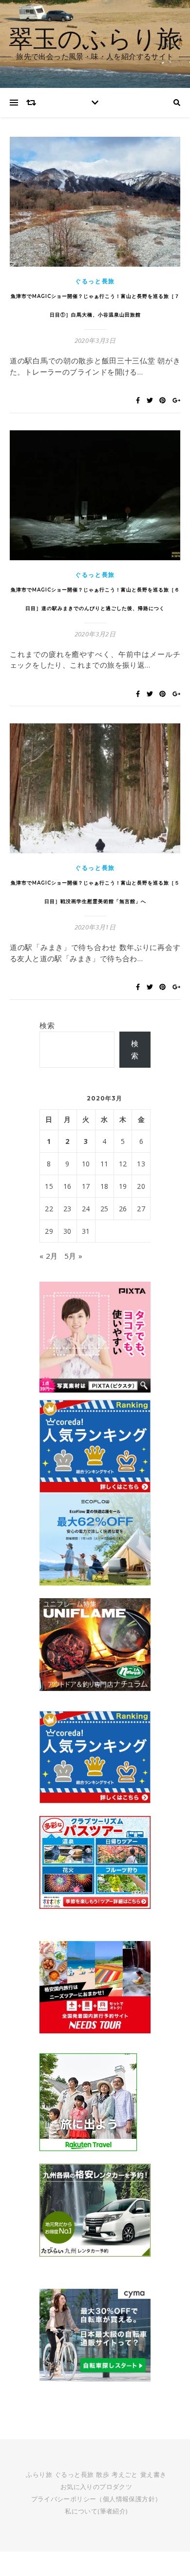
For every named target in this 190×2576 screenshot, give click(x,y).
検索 (47, 1025)
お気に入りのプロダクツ (96, 2487)
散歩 (103, 2474)
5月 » (74, 1256)
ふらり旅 (39, 2474)
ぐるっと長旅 (95, 281)
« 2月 (49, 1256)
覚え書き (153, 2474)
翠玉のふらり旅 (95, 38)
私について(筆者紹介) (96, 2511)
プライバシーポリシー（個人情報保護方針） (96, 2499)
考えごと (125, 2474)
